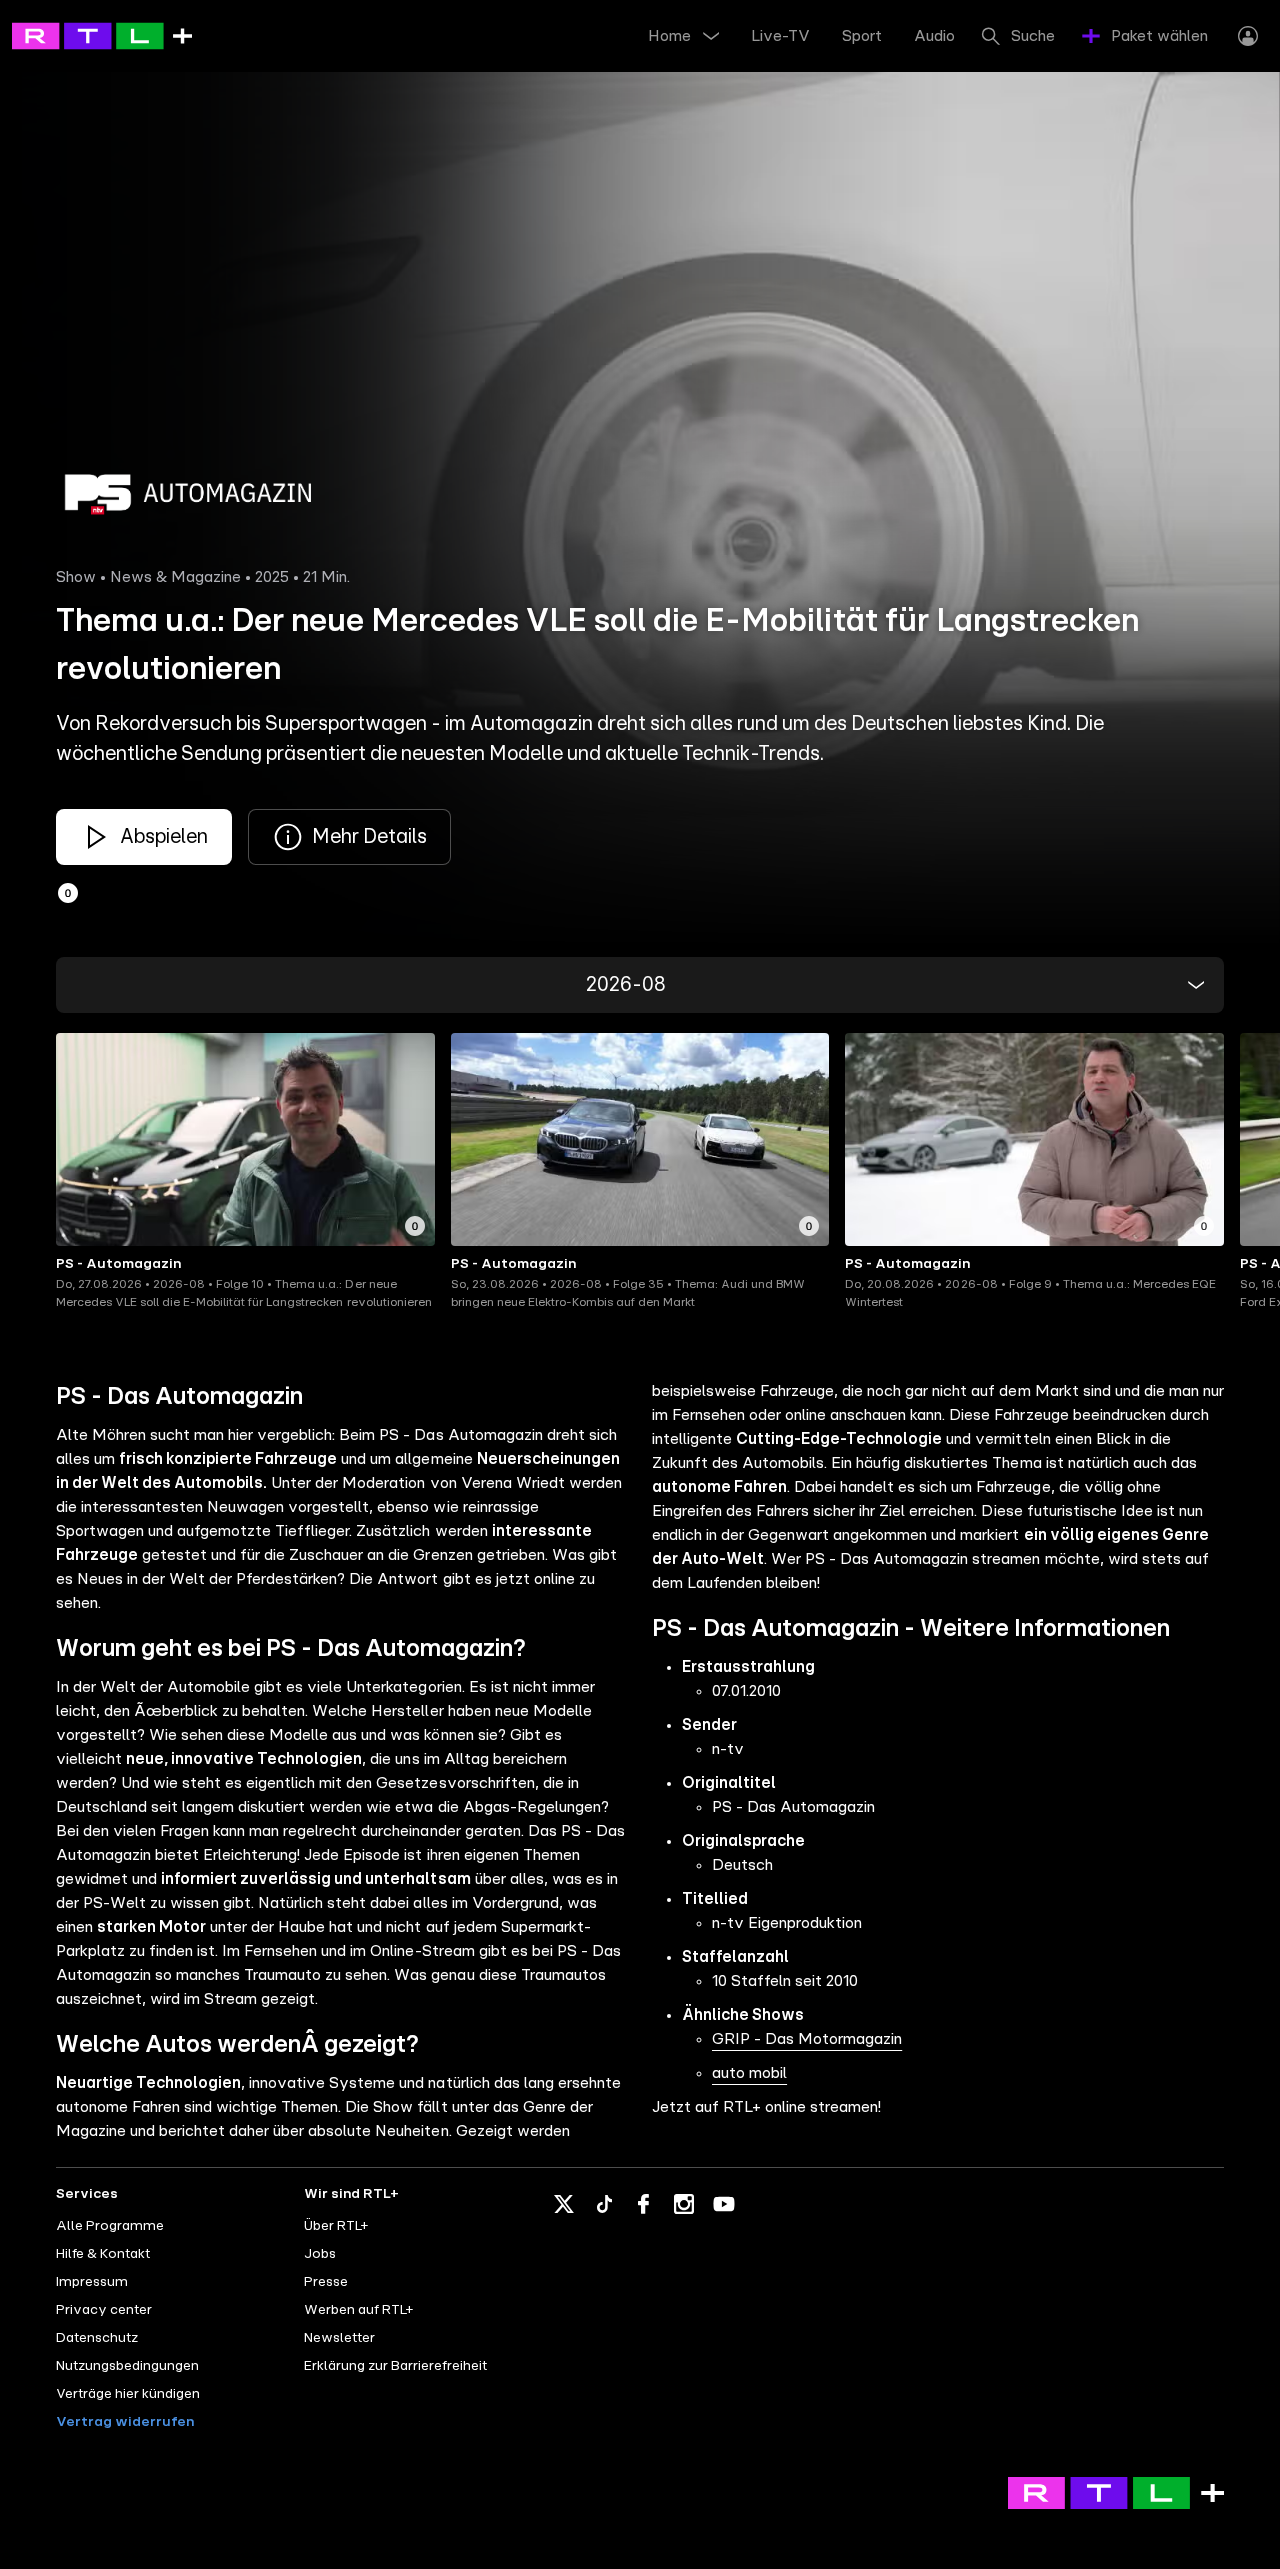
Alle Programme (110, 2226)
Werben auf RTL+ (358, 2310)
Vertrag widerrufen (125, 2422)
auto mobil (749, 2073)
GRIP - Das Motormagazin (807, 2039)
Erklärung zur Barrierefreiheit (395, 2366)
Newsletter (339, 2338)
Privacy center (104, 2310)
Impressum (92, 2282)
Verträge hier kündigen (128, 2394)
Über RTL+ (336, 2226)
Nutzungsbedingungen (127, 2366)
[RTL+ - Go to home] (102, 35)
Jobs (320, 2254)
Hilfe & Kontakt (103, 2254)
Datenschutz (97, 2338)
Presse (326, 2282)
